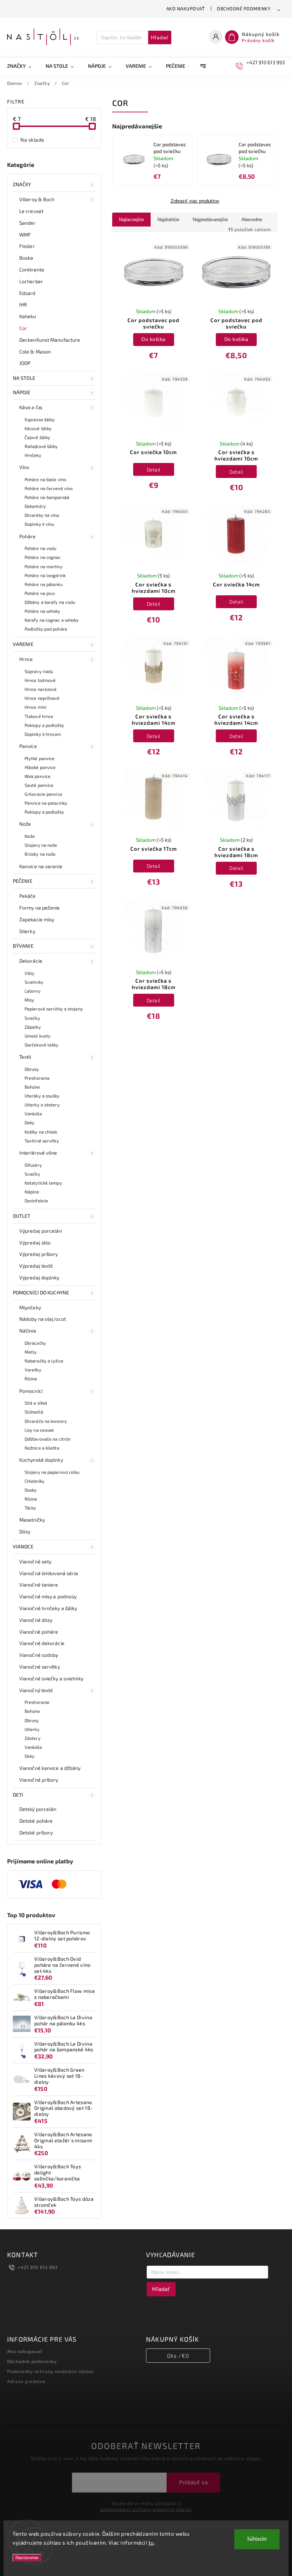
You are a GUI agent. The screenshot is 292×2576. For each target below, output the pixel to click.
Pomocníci (31, 1391)
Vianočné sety (35, 1561)
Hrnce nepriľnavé (42, 698)
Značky (22, 184)
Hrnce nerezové (41, 689)
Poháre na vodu (40, 548)
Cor (23, 328)
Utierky (32, 1729)
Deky (30, 1122)
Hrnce (26, 659)
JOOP (25, 363)
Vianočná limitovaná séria (49, 1573)
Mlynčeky (30, 1307)
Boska (26, 258)
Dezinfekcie (36, 1201)
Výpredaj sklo (35, 1243)
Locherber (31, 281)
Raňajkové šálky (41, 446)
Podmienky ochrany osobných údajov (51, 2371)
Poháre (28, 536)
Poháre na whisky (43, 611)
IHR (23, 304)
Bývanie (23, 946)
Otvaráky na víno (42, 515)
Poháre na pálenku (44, 584)
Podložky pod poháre (46, 629)
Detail (154, 470)
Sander (28, 223)
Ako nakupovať (186, 9)
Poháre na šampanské (47, 497)
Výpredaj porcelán (41, 1231)
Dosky (31, 1490)
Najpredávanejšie (210, 220)
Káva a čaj (31, 407)
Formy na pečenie (40, 908)
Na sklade (57, 139)
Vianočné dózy (36, 1620)
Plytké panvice (40, 758)
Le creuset (31, 211)
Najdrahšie (168, 220)
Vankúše (33, 1114)
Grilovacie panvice (43, 794)
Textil (25, 1057)
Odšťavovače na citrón (48, 1439)
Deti (18, 1795)
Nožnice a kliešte (42, 1448)
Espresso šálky (40, 419)
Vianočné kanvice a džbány (50, 1768)
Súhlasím (257, 2539)
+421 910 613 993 (38, 2267)
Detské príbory (36, 1832)
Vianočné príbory (39, 1780)
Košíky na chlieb (41, 1132)
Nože (25, 824)
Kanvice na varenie (41, 866)
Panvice (28, 746)
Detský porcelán (38, 1809)
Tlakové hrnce (39, 716)
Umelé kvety (38, 1036)
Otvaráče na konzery (46, 1421)
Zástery (33, 1738)
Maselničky (32, 1520)
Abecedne (252, 220)
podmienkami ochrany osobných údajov (146, 2509)
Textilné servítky (42, 1141)
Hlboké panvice (40, 767)
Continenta (32, 269)
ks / (178, 2356)
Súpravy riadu (39, 671)
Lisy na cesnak (39, 1430)
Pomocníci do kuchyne (41, 1292)
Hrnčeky (33, 455)
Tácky (30, 1508)
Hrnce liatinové (40, 680)
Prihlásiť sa (193, 2482)
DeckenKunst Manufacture (50, 340)
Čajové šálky (37, 437)
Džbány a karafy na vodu (50, 602)
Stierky (27, 931)
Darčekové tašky (42, 1045)
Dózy (25, 1531)
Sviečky (32, 1018)
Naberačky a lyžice (44, 1361)
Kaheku (28, 316)
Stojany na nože (41, 845)
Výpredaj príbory (39, 1254)
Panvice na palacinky (46, 803)
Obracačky (35, 1343)
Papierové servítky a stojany (54, 1009)
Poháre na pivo (40, 593)
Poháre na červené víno (49, 488)
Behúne (32, 1087)
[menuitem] (23, 66)
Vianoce (23, 1546)
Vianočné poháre (39, 1632)
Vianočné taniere (39, 1585)
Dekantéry (35, 506)
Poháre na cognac (43, 557)
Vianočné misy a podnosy (48, 1596)
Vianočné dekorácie (42, 1643)
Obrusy (32, 1069)
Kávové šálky (38, 428)
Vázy (30, 973)
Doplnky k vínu (39, 524)
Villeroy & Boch (37, 199)
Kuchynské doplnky (41, 1460)
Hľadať (160, 37)
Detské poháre (36, 1821)
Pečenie (23, 881)
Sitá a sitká (36, 1403)
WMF (25, 235)
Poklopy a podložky (44, 725)
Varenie (23, 644)
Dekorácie (31, 961)
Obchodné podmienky (244, 9)
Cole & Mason (35, 352)
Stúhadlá (34, 1412)
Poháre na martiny (44, 566)
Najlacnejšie (131, 220)
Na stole (24, 378)
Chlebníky (35, 1481)
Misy (29, 1000)
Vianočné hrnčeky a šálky (48, 1608)
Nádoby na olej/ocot (43, 1319)
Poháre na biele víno (45, 479)
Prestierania (37, 1078)
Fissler (27, 246)
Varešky (33, 1370)
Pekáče (28, 896)
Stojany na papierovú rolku (52, 1472)
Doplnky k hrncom (43, 734)
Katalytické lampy (43, 1183)
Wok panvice (38, 776)
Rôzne (31, 1379)
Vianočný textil (36, 1690)
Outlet (22, 1216)
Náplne (32, 1192)
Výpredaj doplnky (39, 1277)
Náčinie (28, 1331)
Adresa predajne (26, 2381)
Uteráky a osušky (42, 1096)
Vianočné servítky (40, 1667)
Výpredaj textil (36, 1266)
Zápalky (33, 1027)
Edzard (27, 293)
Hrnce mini (35, 707)
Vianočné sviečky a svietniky (51, 1678)
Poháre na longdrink (45, 575)
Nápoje (22, 392)
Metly (31, 1352)
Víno (24, 467)
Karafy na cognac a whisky (52, 620)
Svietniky (34, 982)
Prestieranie (37, 1702)
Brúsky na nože (40, 854)
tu (151, 2542)
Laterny (33, 991)
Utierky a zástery (42, 1105)
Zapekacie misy (37, 919)
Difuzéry (33, 1165)
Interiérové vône (38, 1153)
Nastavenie (27, 2558)
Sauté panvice (39, 785)
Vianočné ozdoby (39, 1655)
